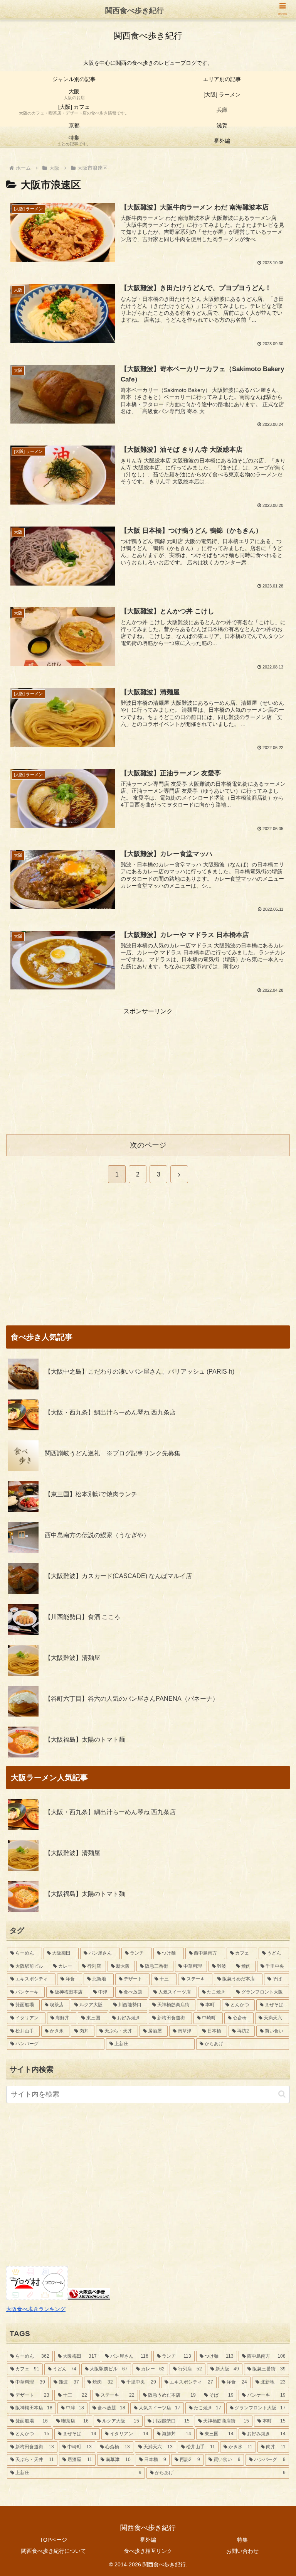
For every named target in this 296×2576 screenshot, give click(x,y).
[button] (282, 2094)
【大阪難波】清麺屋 (72, 1658)
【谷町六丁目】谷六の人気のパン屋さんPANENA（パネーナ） (132, 1699)
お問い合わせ (242, 2551)
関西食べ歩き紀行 (135, 11)
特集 (242, 2540)
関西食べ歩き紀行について (54, 2551)
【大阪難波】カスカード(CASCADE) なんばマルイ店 (118, 1576)
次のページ (148, 1145)
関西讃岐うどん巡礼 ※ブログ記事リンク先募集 (113, 1453)
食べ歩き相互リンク (148, 2551)
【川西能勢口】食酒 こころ (82, 1617)
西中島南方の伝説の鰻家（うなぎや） (97, 1535)
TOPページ (53, 2540)
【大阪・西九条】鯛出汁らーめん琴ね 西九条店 (110, 1412)
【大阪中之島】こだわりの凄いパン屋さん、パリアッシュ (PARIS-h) (140, 1372)
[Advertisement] (148, 1071)
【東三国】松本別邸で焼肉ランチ (91, 1494)
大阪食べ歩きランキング (36, 2309)
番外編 (148, 2540)
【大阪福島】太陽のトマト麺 (85, 1740)
